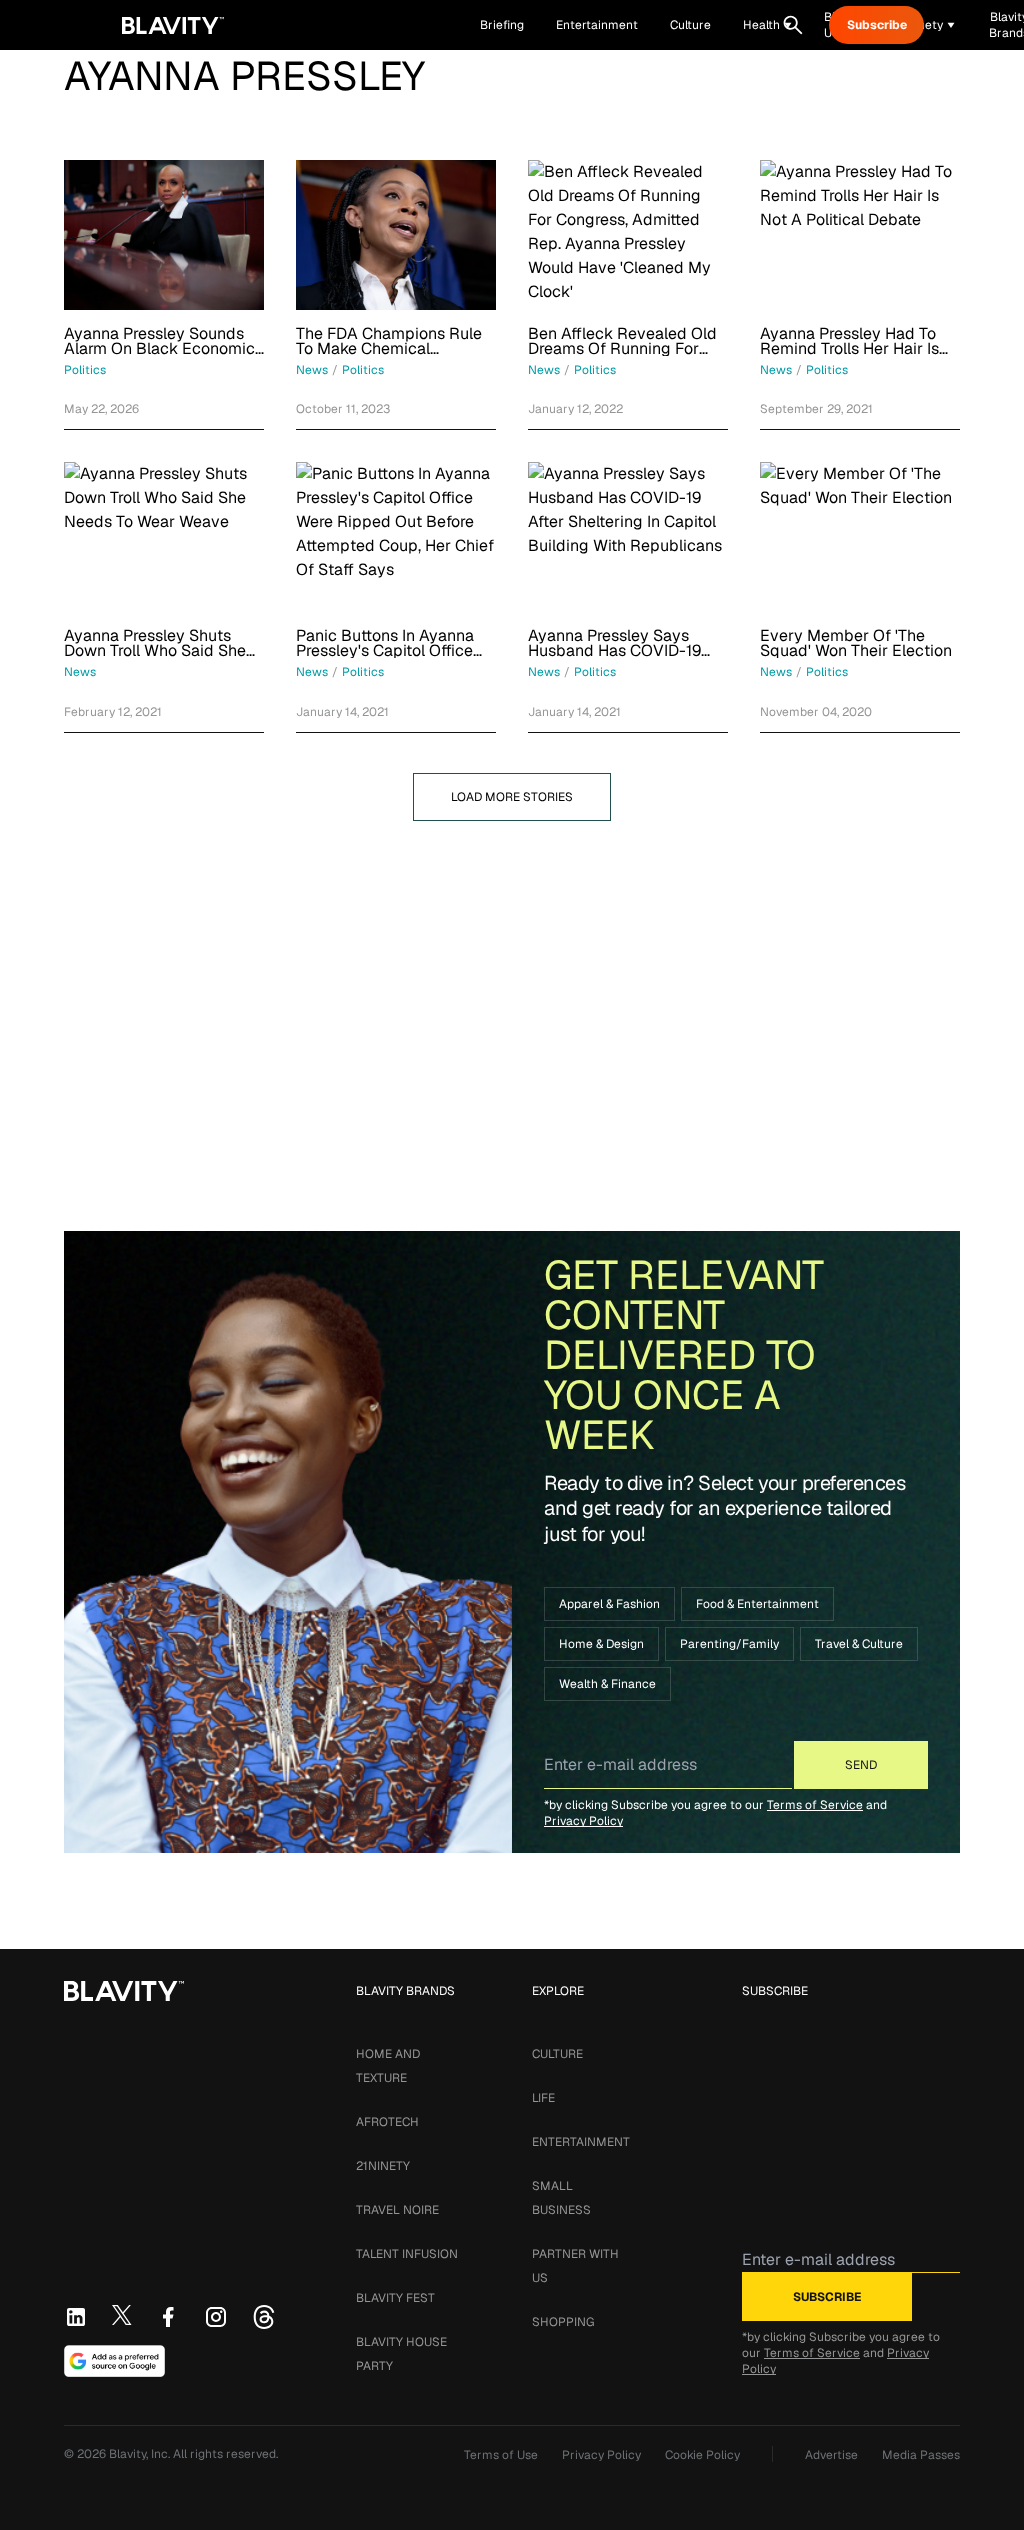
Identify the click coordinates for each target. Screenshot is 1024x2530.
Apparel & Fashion (609, 1604)
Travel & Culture (859, 1644)
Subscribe (877, 25)
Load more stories (512, 797)
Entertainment (581, 2142)
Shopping (563, 2322)
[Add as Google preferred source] (114, 2361)
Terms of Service (815, 1805)
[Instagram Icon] (216, 2317)
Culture (557, 2054)
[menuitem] (767, 25)
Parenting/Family (729, 1644)
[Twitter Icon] (122, 2315)
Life (543, 2098)
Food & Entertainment (757, 1604)
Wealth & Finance (607, 1684)
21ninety (383, 2166)
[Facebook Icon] (168, 2317)
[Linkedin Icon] (76, 2317)
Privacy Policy (583, 1821)
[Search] (793, 25)
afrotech (387, 2122)
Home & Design (601, 1644)
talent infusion (407, 2254)
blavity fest (395, 2298)
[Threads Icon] (264, 2317)
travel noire (397, 2210)
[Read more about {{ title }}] (164, 235)
